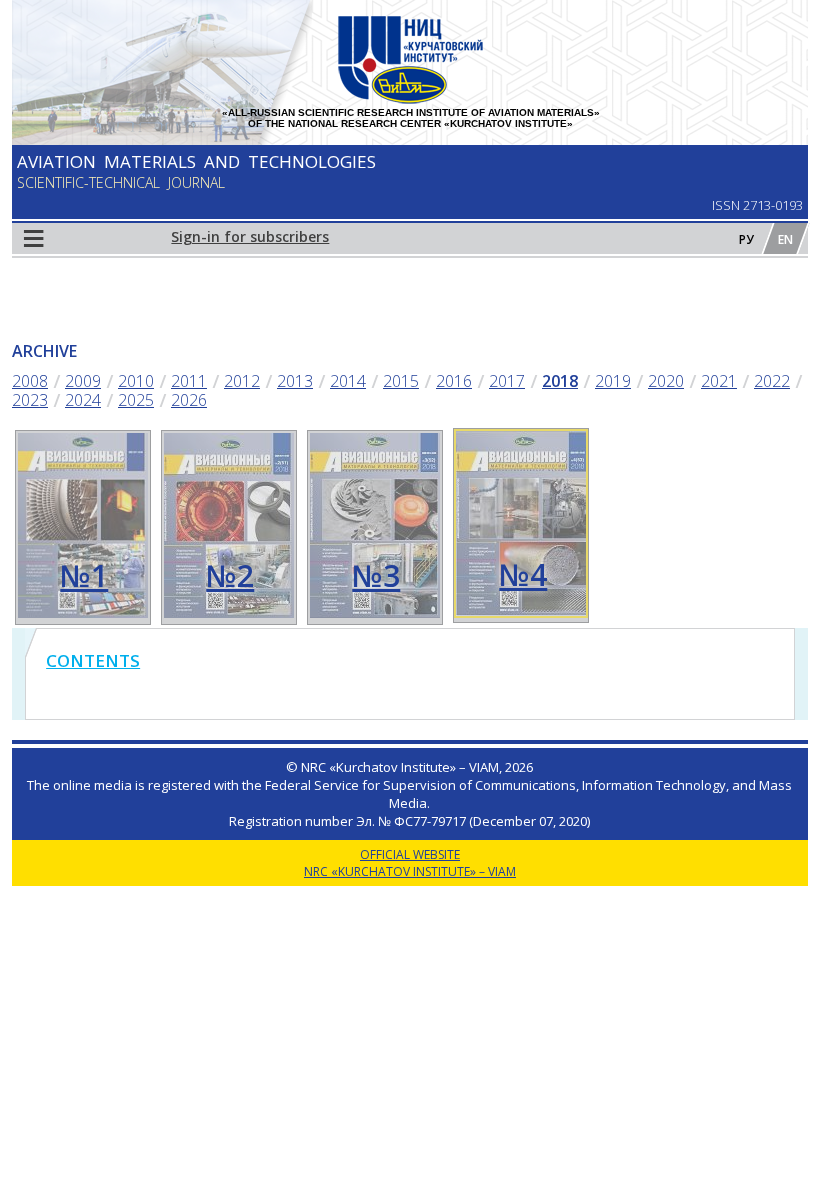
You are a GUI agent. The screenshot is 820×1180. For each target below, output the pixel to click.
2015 (401, 381)
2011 (189, 381)
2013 (295, 381)
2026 (189, 400)
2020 (666, 381)
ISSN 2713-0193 (757, 205)
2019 (613, 381)
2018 (560, 381)
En (785, 239)
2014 (348, 381)
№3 (376, 575)
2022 (772, 381)
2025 (136, 400)
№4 (523, 574)
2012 (242, 381)
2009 (83, 381)
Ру (746, 239)
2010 (136, 381)
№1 (84, 575)
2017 (507, 381)
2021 (719, 381)
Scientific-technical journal (121, 182)
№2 (230, 575)
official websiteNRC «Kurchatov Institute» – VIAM (410, 863)
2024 (83, 400)
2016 (454, 381)
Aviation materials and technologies (196, 161)
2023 (30, 400)
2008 (30, 381)
